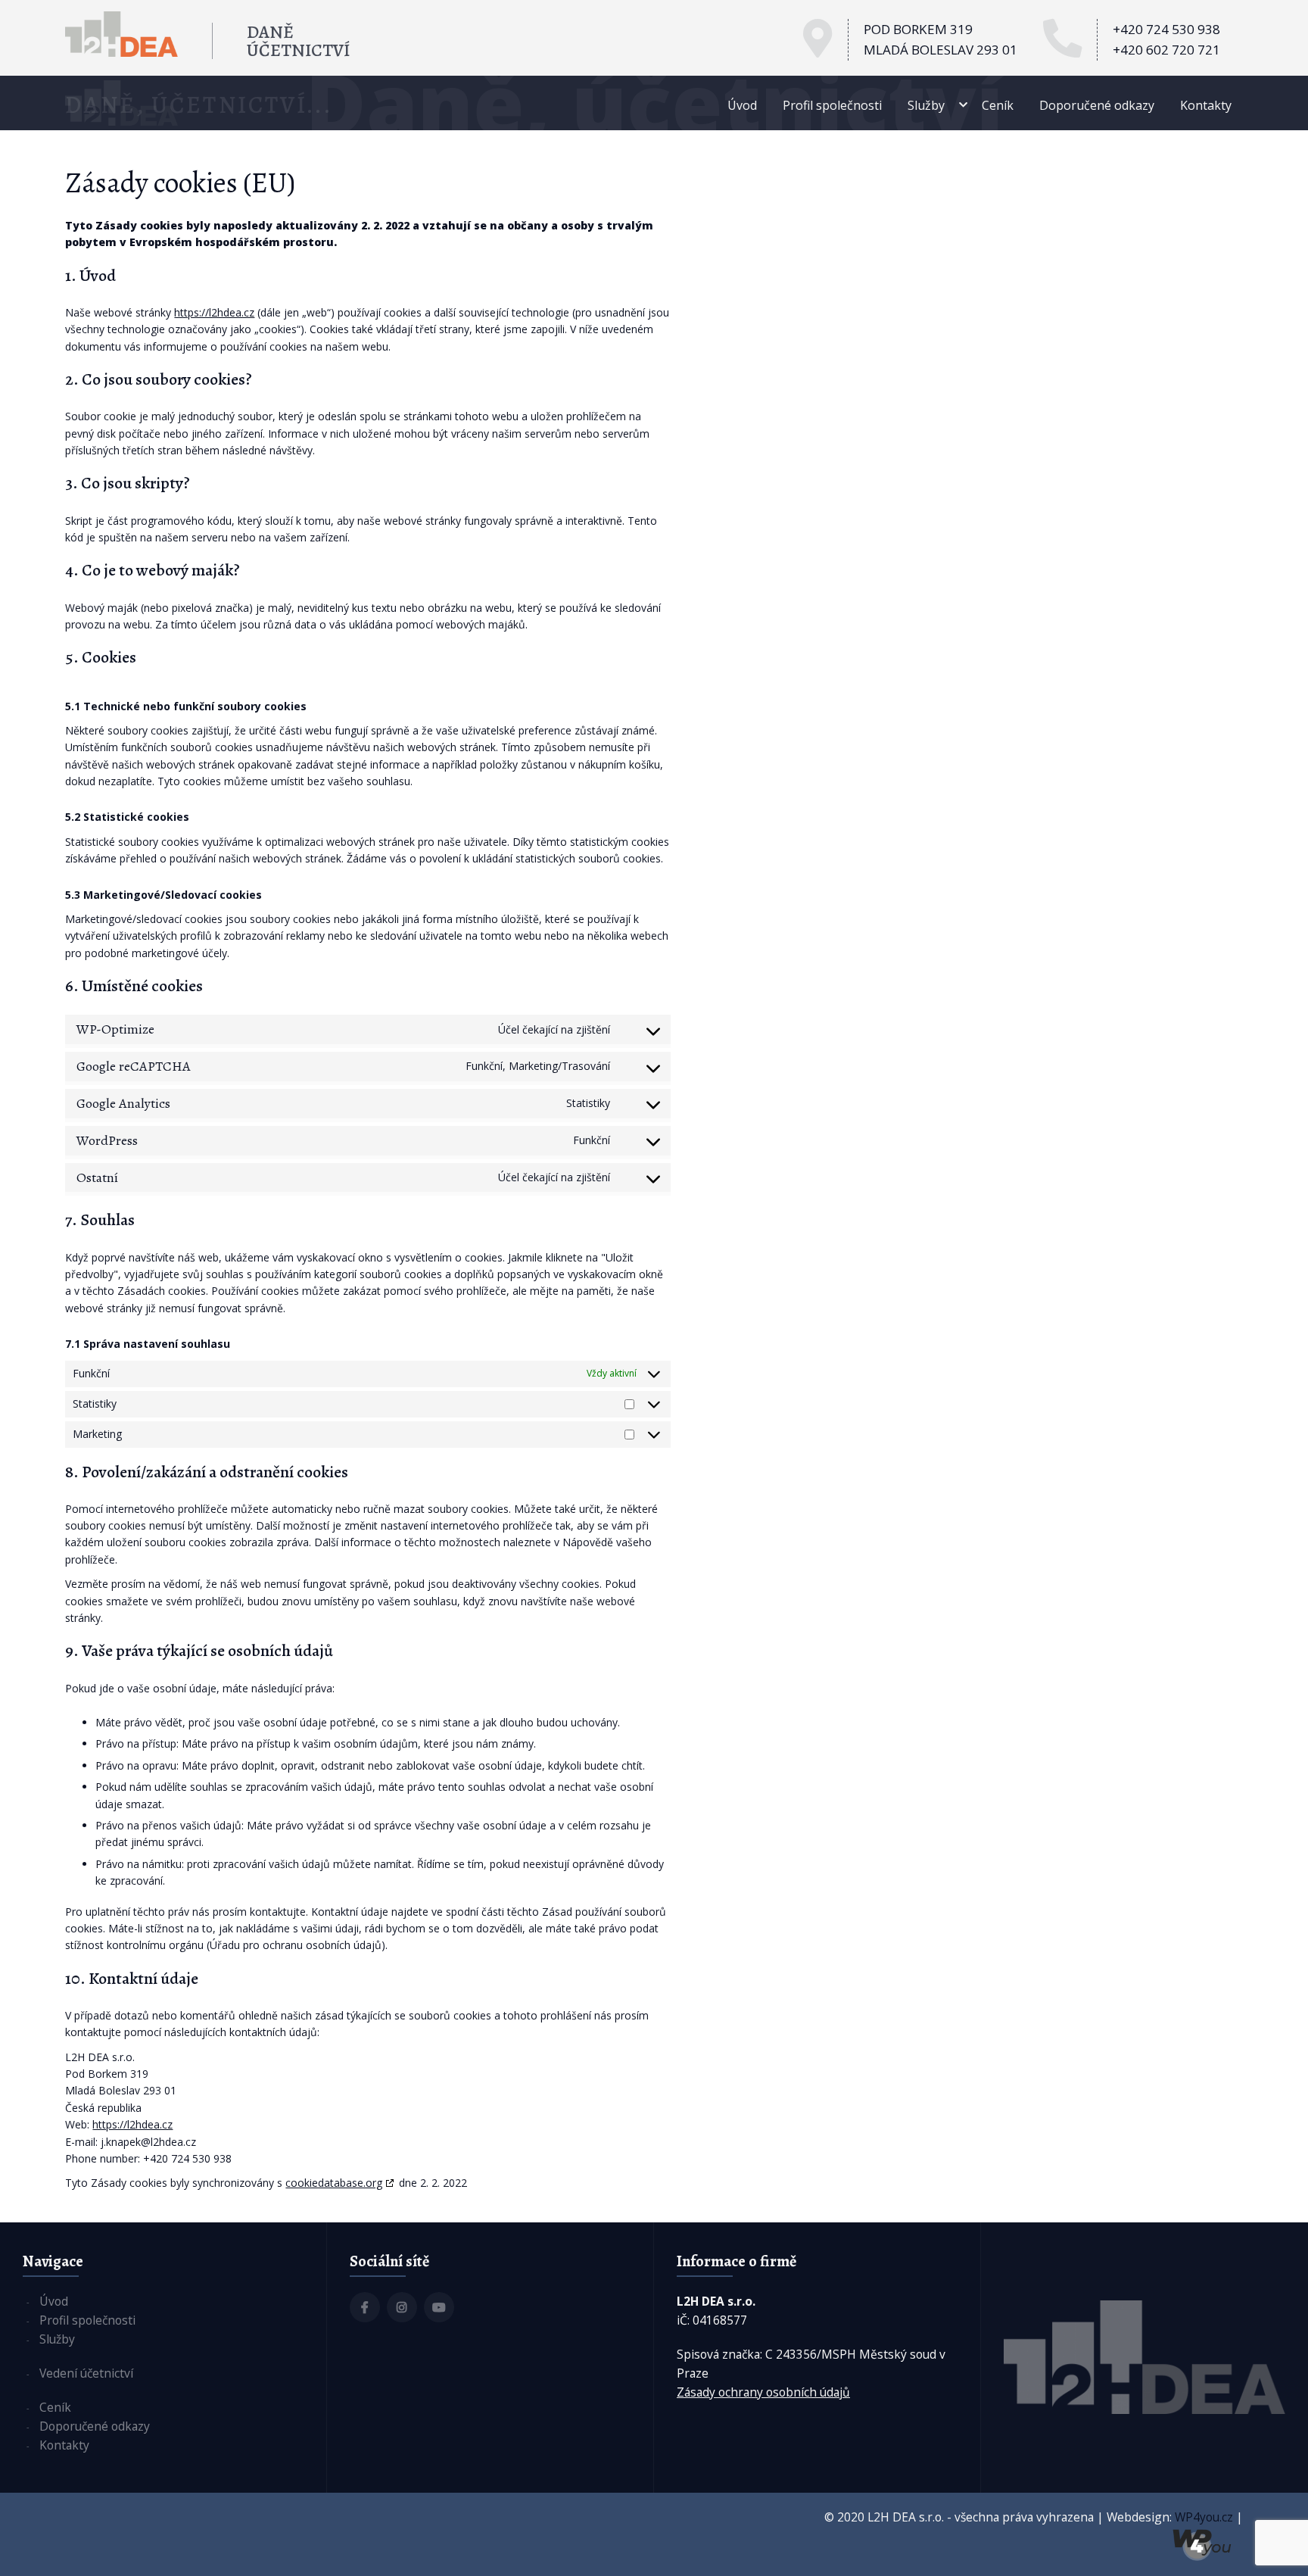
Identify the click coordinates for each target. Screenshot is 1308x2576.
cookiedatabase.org (334, 2183)
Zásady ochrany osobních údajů (763, 2392)
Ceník (998, 105)
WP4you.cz (1204, 2517)
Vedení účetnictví (86, 2373)
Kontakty (1206, 105)
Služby (926, 105)
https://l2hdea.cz (214, 312)
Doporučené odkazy (1097, 105)
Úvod (742, 105)
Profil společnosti (832, 105)
